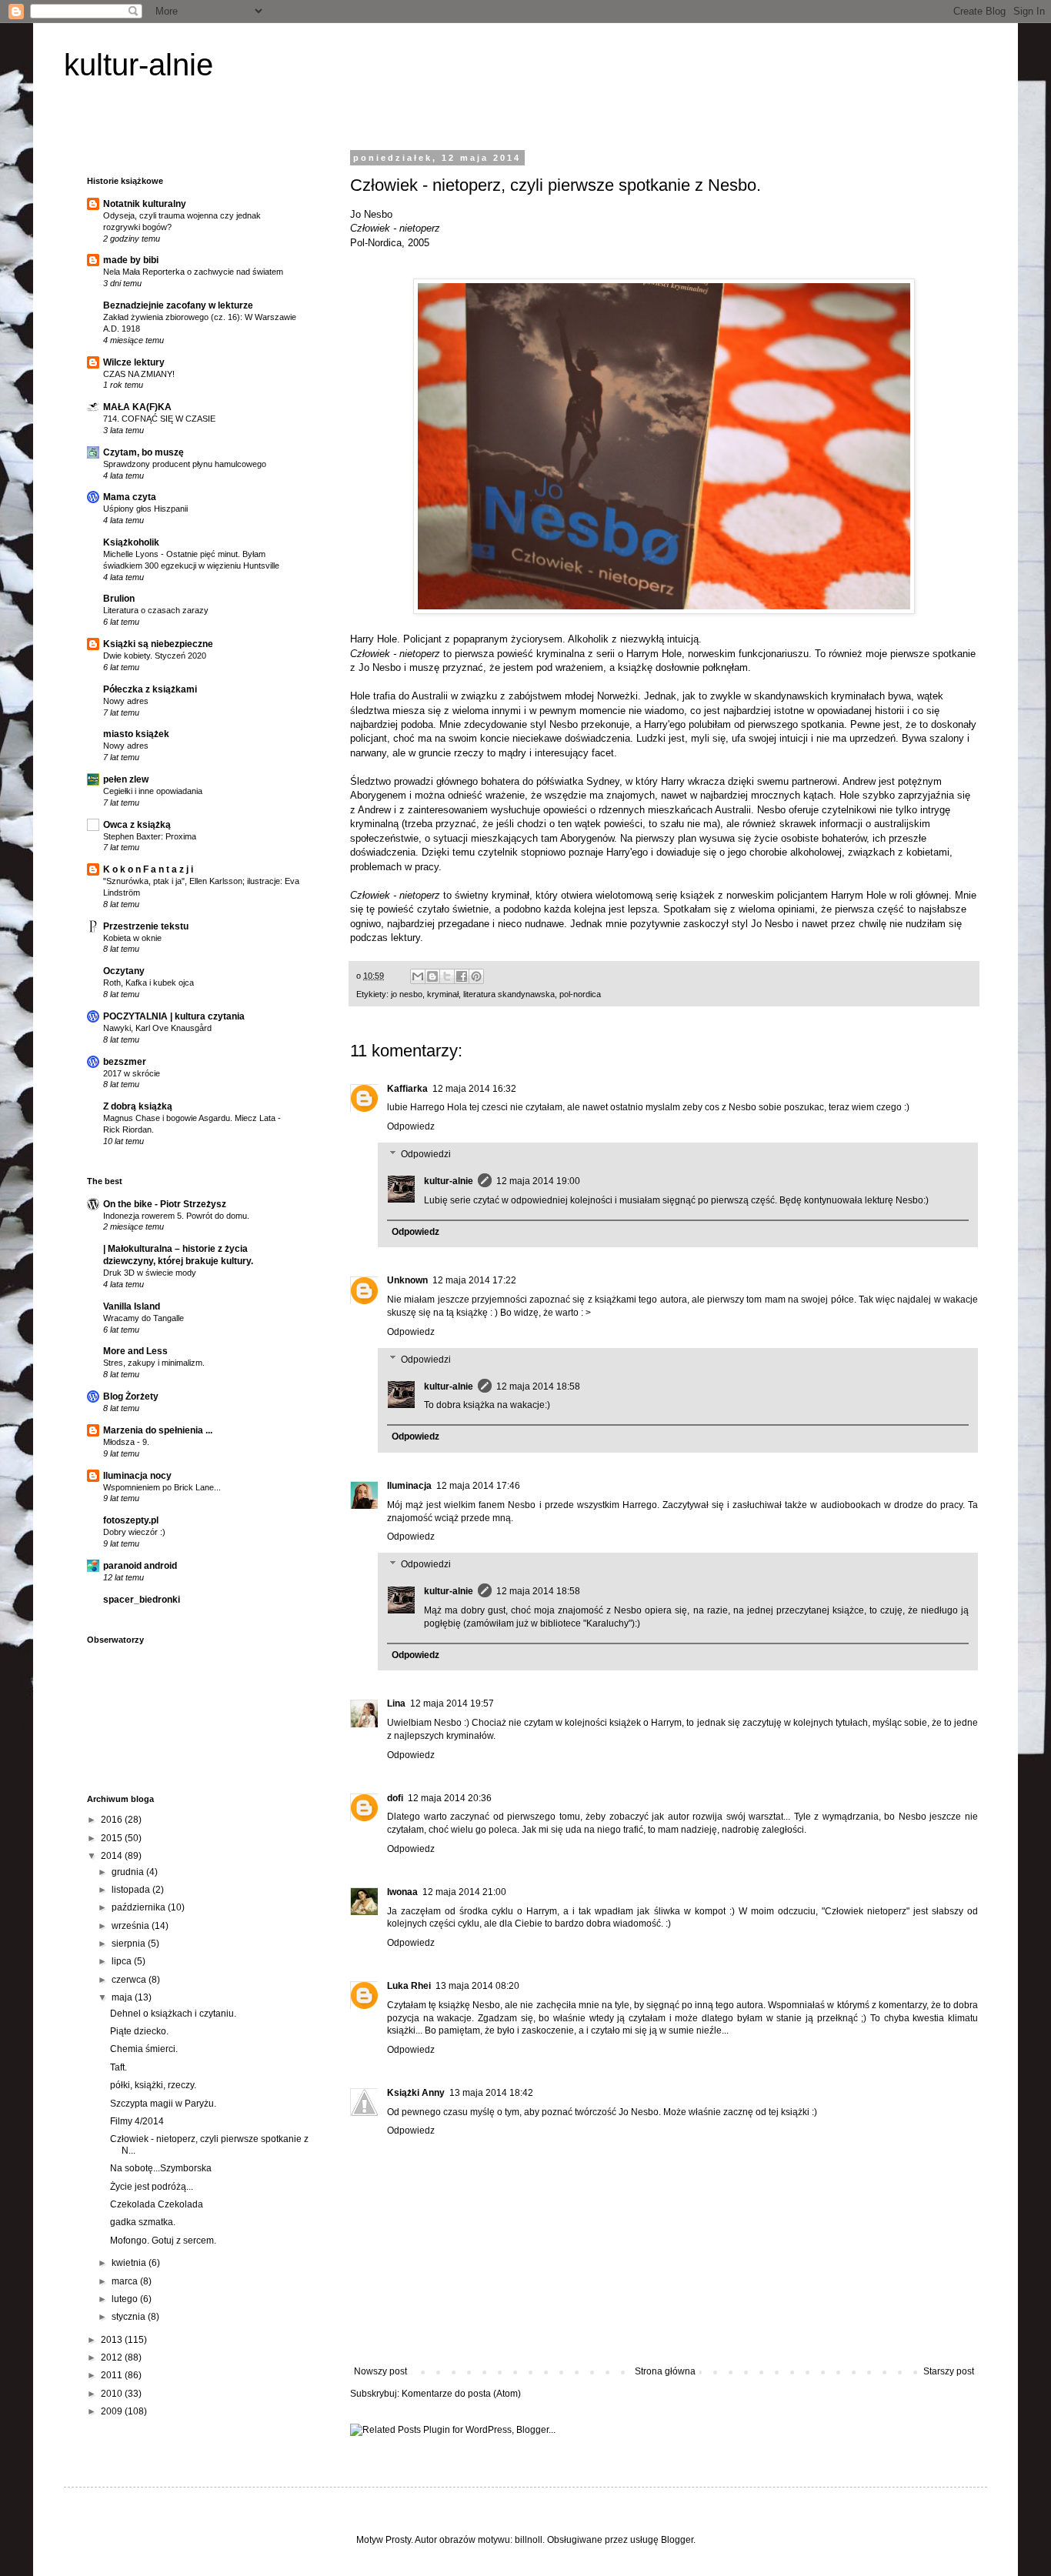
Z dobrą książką (138, 1106)
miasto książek (136, 734)
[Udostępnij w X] (447, 976)
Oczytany (124, 971)
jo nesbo (407, 994)
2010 (113, 2394)
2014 (113, 1856)
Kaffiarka (407, 1089)
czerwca (130, 1980)
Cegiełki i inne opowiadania (153, 791)
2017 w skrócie (132, 1073)
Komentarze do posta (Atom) (461, 2394)
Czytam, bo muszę (143, 452)
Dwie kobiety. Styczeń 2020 (155, 656)
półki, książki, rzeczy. (153, 2085)
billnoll (529, 2540)
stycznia (130, 2317)
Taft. (118, 2067)
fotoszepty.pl (131, 1520)
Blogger (677, 2540)
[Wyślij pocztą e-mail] (418, 976)
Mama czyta (130, 497)
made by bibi (131, 260)
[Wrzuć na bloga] (432, 976)
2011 (113, 2375)
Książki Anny (416, 2093)
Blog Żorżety (131, 1396)
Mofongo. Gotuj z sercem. (163, 2241)
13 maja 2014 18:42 (491, 2093)
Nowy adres (126, 701)
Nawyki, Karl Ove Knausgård (157, 1028)
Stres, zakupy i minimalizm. (154, 1363)
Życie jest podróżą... (152, 2187)
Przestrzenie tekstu (146, 926)
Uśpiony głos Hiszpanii (145, 509)
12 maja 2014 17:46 (478, 1486)
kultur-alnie (138, 65)
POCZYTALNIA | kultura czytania (174, 1016)
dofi (395, 1798)
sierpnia (130, 1944)
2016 (113, 1820)
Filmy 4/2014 (137, 2121)
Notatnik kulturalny (145, 204)
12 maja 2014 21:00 (464, 1892)
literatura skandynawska (509, 994)
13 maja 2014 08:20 (477, 1986)
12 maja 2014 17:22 (474, 1280)
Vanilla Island (132, 1306)
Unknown (407, 1280)
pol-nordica (580, 994)
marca (126, 2281)
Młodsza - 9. (126, 1442)
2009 (113, 2411)
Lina (396, 1703)
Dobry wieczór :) (134, 1532)
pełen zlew (126, 779)
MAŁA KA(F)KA (137, 407)
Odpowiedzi (426, 1154)
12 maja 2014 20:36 (450, 1798)
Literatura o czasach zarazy (156, 610)
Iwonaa (402, 1892)
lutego (126, 2299)
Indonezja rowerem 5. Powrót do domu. (176, 1216)
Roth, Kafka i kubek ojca (148, 983)
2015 (113, 1838)
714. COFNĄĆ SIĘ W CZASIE (159, 419)
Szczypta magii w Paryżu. (163, 2104)
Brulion (119, 599)
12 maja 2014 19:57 (452, 1703)
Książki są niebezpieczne (158, 644)
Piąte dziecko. (139, 2031)
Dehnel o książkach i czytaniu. (173, 2014)
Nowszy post (380, 2371)
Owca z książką (137, 825)
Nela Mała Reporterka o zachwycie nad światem (193, 272)
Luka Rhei (409, 1986)
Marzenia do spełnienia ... (158, 1430)
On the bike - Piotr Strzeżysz (165, 1204)
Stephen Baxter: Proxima (150, 836)
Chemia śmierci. (144, 2049)
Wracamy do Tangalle (143, 1318)
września (132, 1926)
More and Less (135, 1351)
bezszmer (125, 1062)
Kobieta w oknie (132, 938)
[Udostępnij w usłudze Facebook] (462, 976)
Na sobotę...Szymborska (161, 2168)
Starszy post (949, 2371)
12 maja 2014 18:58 (538, 1386)
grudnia (129, 1872)
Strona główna (665, 2371)
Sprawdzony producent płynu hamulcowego (185, 464)
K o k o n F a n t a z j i (148, 869)
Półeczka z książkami (150, 689)
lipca (123, 1961)
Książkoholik (131, 542)
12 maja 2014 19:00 (538, 1181)
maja (123, 1997)
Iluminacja (409, 1486)
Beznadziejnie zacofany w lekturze (178, 305)
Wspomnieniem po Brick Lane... (162, 1487)
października (140, 1907)
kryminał (443, 994)
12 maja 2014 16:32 (474, 1089)
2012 (113, 2357)
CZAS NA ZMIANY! (139, 374)
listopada (132, 1890)
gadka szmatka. (143, 2222)
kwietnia (130, 2263)
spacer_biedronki (142, 1600)
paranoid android (140, 1566)
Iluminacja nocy (137, 1476)
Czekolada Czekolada (157, 2204)
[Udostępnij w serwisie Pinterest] (476, 976)
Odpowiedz (411, 1126)
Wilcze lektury (134, 362)
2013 (113, 2340)
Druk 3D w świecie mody (150, 1273)
